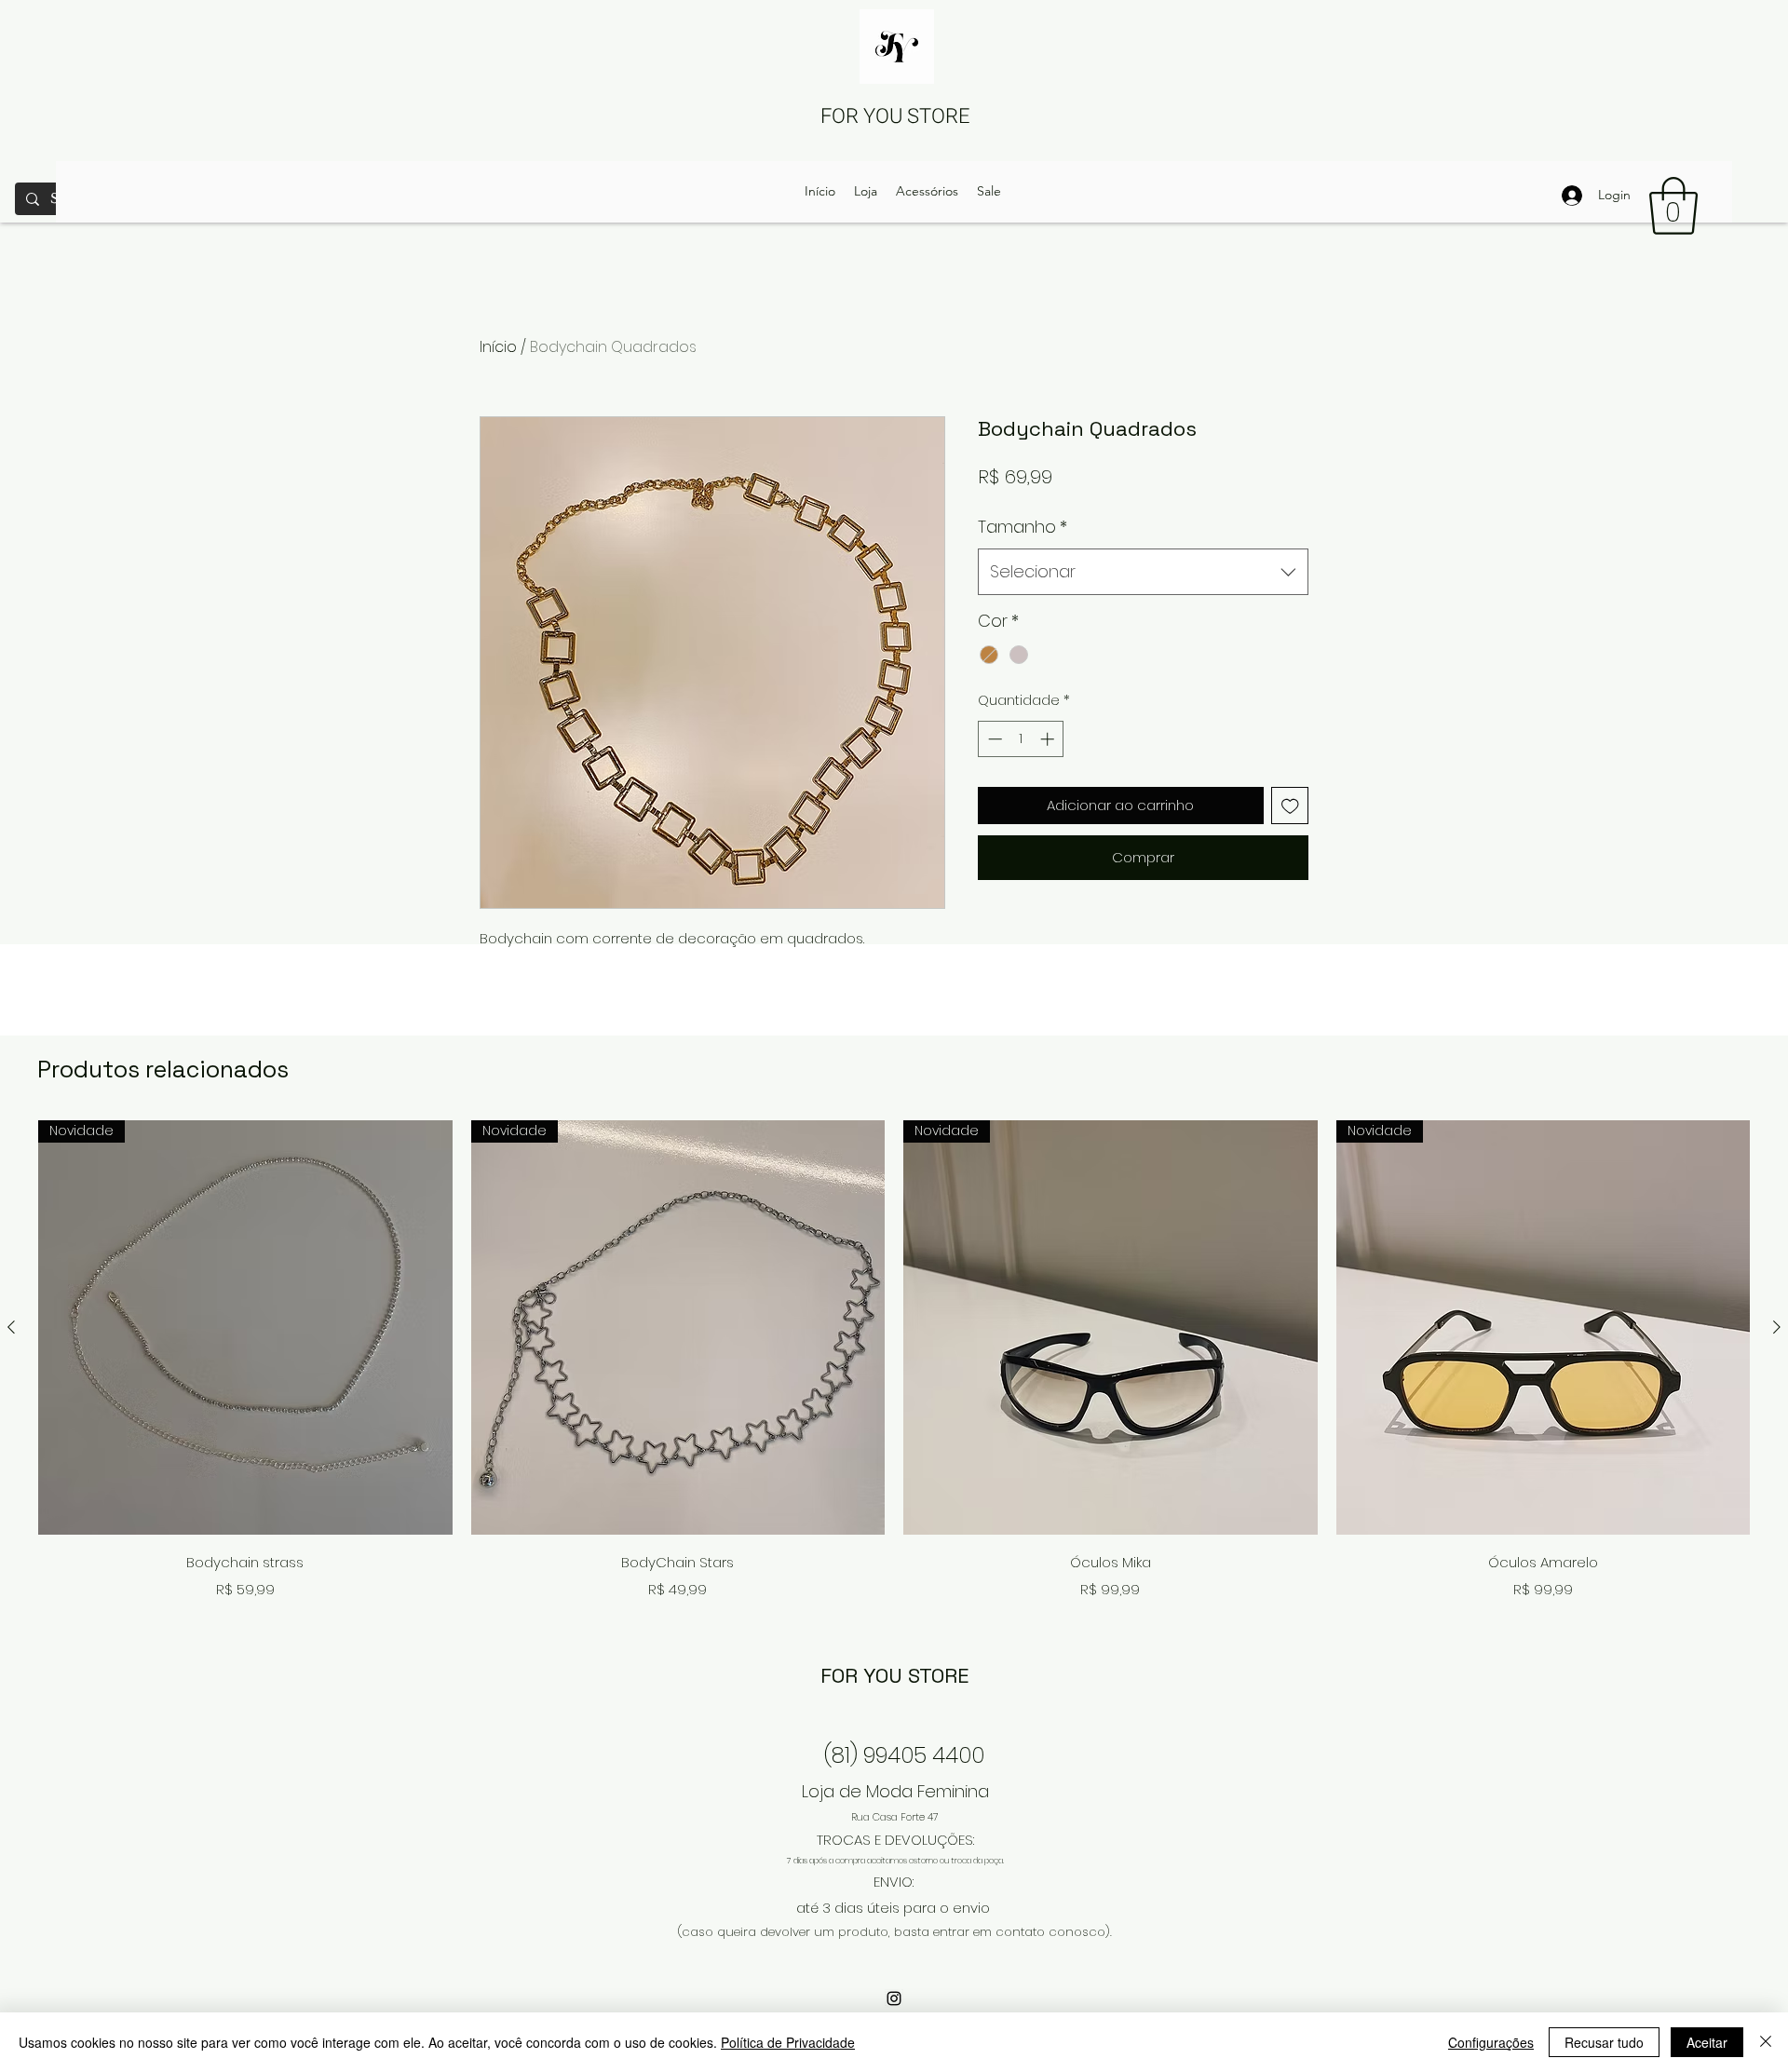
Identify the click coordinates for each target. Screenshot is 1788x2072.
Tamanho (1023, 527)
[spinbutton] (1021, 739)
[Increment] (1049, 739)
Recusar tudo (1604, 2042)
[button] (1673, 206)
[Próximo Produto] (1777, 1327)
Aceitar (1707, 2042)
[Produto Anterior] (11, 1327)
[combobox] (1143, 572)
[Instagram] (894, 1998)
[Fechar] (1766, 2042)
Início (498, 347)
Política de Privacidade (788, 2042)
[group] (894, 1363)
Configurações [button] (1491, 2042)
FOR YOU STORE (895, 116)
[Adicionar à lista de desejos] (1290, 806)
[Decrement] (993, 739)
